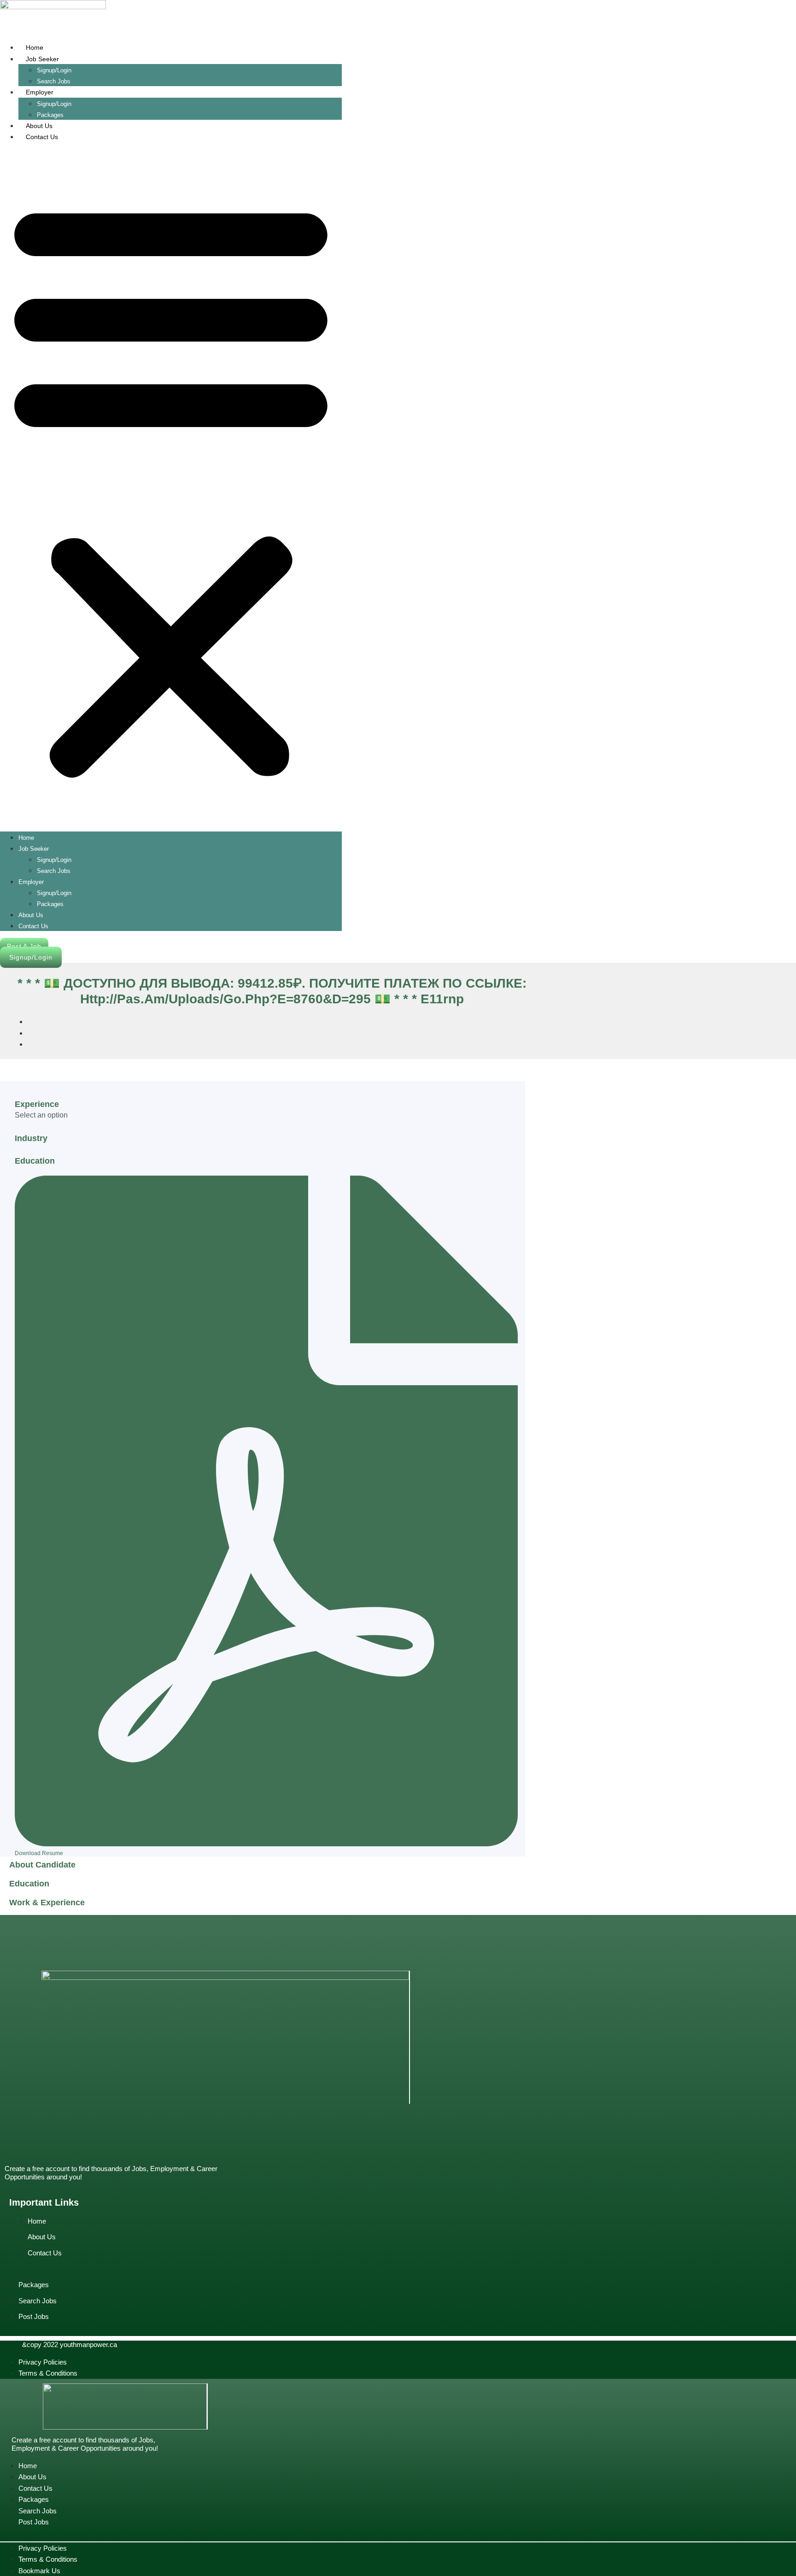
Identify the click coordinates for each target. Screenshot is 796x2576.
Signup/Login (54, 70)
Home (35, 47)
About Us (39, 126)
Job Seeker (42, 59)
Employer (40, 92)
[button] (171, 487)
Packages (50, 904)
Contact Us (42, 137)
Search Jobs (54, 871)
